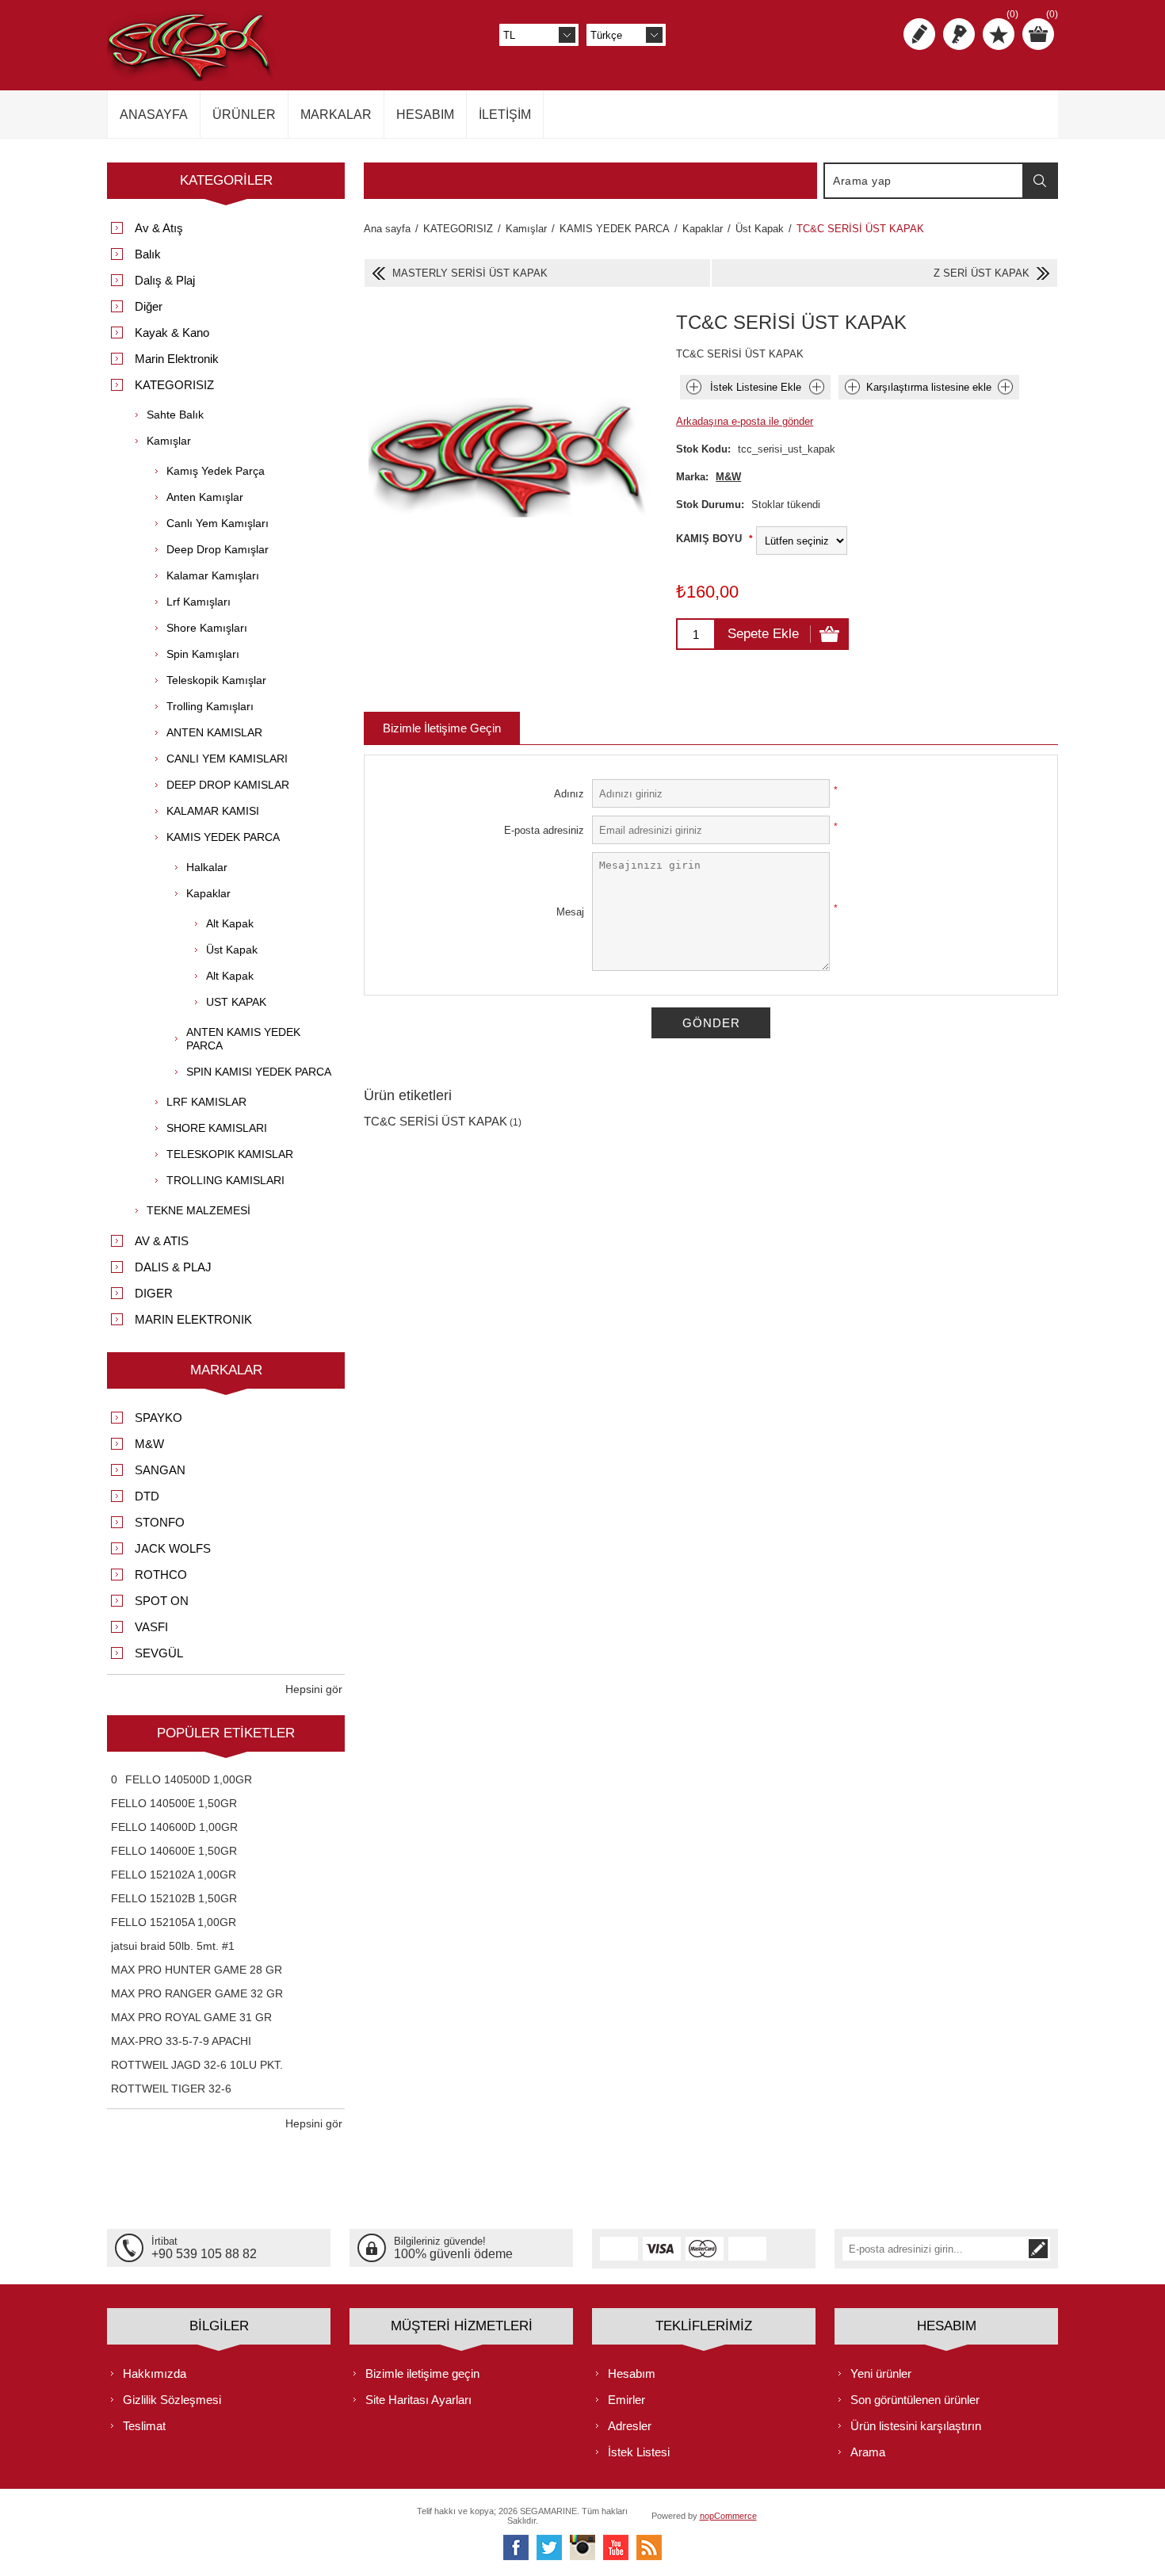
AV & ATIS (162, 1241)
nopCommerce (728, 2516)
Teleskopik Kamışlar (216, 680)
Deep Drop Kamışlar (218, 549)
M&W (728, 477)
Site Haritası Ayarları (418, 2400)
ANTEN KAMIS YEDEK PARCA (243, 1039)
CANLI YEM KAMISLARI (227, 759)
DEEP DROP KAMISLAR (228, 785)
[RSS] (649, 2547)
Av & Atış (159, 228)
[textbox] (924, 181)
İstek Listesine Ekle (756, 387)
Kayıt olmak (919, 34)
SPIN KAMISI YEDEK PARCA (259, 1072)
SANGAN (160, 1470)
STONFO (160, 1522)
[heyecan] (549, 2547)
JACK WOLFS (173, 1548)
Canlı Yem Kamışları (218, 523)
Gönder (711, 1023)
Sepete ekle (763, 634)
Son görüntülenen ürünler (915, 2400)
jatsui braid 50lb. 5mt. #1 (173, 1946)
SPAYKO (159, 1418)
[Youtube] (616, 2547)
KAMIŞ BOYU (710, 539)
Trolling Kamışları (210, 706)
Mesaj (570, 912)
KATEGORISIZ (174, 385)
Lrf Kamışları (199, 602)
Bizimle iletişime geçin (422, 2373)
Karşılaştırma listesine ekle (929, 387)
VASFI (151, 1627)
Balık (148, 254)
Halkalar (207, 867)
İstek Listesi (639, 2452)
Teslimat (144, 2426)
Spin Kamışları (203, 654)
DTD (147, 1496)
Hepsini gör (314, 1689)
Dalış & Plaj (165, 280)
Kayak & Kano (172, 333)
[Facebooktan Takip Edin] (516, 2547)
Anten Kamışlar (205, 497)
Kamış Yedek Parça (216, 471)
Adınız (569, 794)
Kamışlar (169, 441)
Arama (1040, 181)
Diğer (149, 306)
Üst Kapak (232, 950)
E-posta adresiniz (544, 830)
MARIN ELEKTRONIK (193, 1319)
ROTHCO (161, 1575)
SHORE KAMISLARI (217, 1128)
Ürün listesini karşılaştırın (916, 2426)
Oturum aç (959, 34)
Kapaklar (208, 893)
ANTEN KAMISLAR (214, 732)
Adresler (630, 2426)
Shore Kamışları (207, 628)
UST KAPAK (236, 1002)
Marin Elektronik (177, 359)
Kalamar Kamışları (213, 575)
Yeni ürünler (881, 2373)
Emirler (626, 2400)
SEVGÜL (159, 1653)
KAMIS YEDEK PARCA (223, 837)
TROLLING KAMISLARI (225, 1180)
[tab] (442, 728)
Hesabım (632, 2373)
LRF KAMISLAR (206, 1102)
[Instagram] (582, 2547)
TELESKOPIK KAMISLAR (230, 1154)
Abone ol (1038, 2249)
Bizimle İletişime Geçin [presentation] (442, 728)
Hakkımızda (155, 2373)
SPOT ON (162, 1601)
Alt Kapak (230, 923)
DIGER (154, 1293)
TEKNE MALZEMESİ (199, 1210)
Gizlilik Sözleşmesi (172, 2400)
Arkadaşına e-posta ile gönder (745, 421)
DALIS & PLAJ (173, 1267)
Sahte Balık (175, 415)
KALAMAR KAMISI (213, 811)
